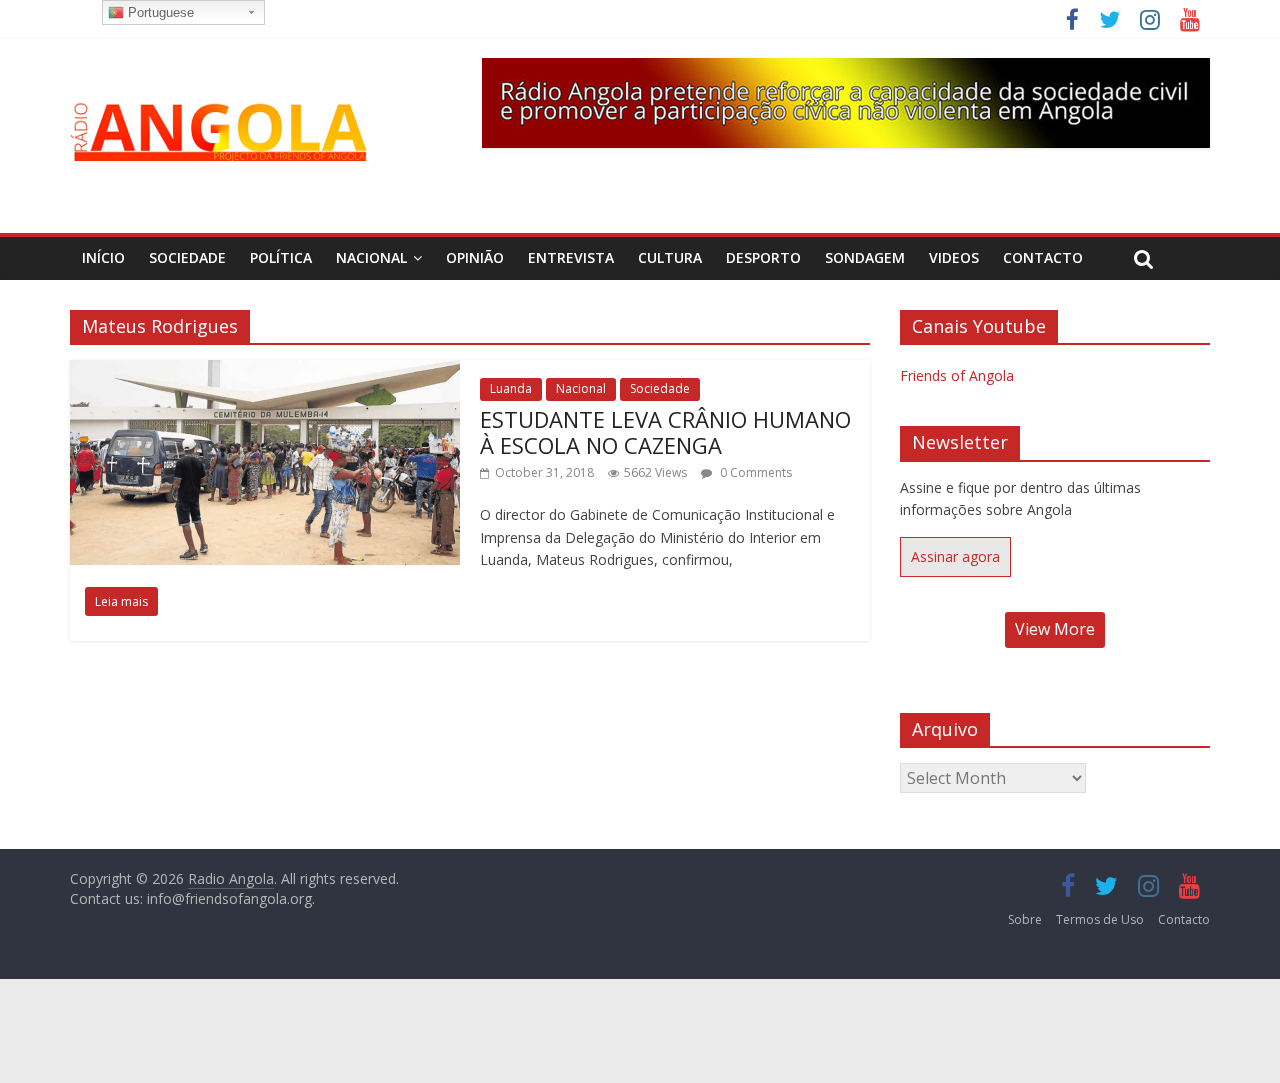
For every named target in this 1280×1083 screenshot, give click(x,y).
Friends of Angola (957, 375)
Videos (954, 257)
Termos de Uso (1100, 919)
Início (103, 257)
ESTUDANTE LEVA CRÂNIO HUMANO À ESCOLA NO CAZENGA (665, 432)
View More (1055, 629)
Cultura (670, 257)
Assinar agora (955, 556)
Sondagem (865, 257)
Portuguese (159, 12)
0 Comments (754, 472)
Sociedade (187, 257)
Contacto (1043, 257)
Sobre (1025, 919)
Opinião (475, 257)
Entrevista (571, 257)
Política (281, 257)
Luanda (511, 388)
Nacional (371, 257)
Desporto (763, 257)
